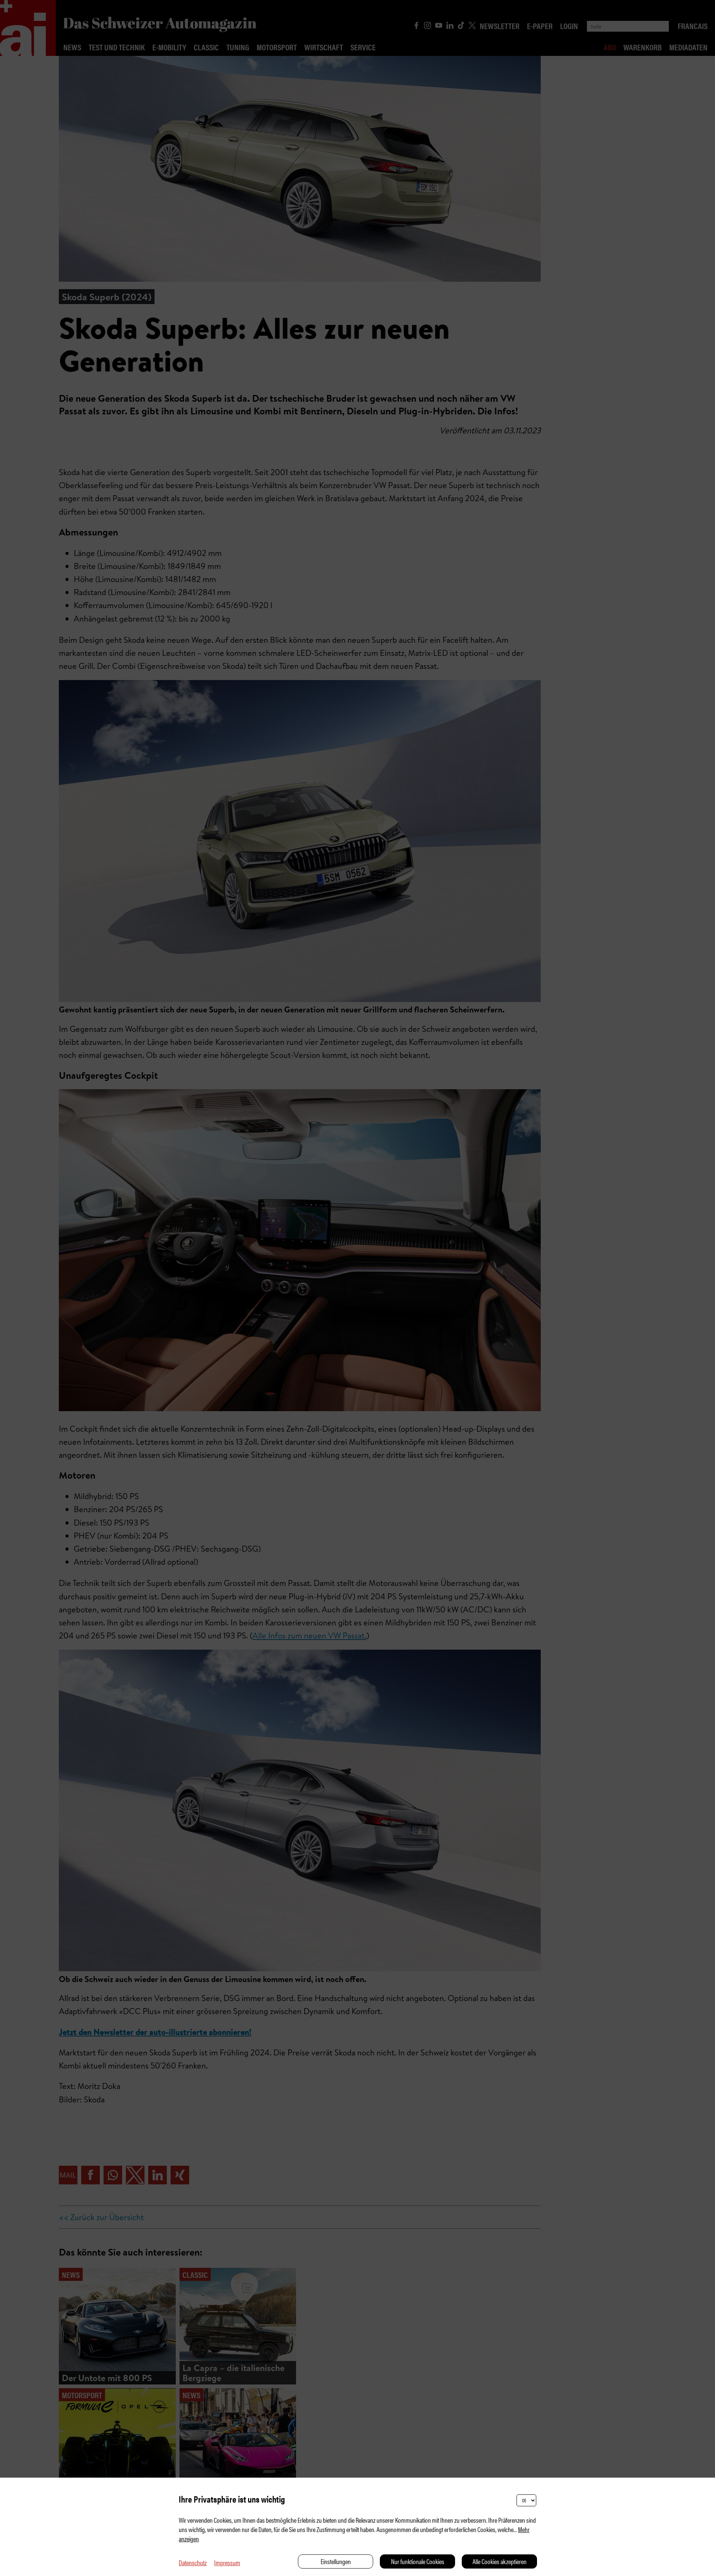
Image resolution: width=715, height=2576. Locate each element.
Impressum (227, 2562)
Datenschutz (193, 2562)
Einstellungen (336, 2561)
